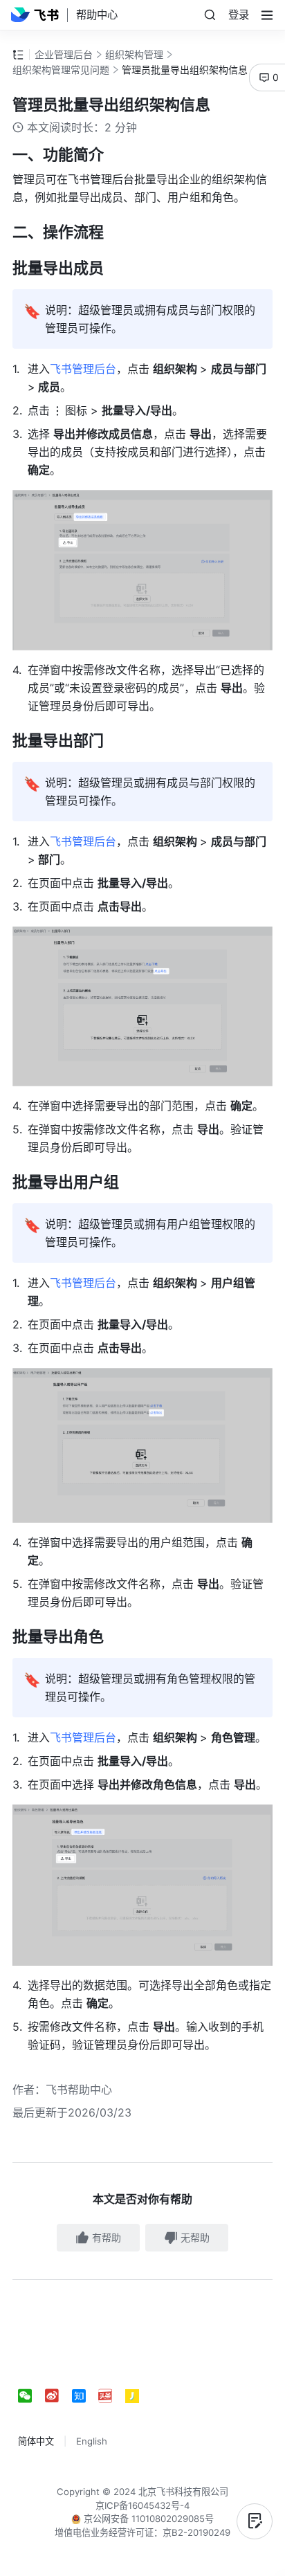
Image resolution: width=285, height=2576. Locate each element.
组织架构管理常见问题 (61, 70)
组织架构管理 (134, 54)
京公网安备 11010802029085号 (147, 2519)
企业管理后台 (64, 54)
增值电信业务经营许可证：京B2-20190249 (142, 2532)
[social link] (31, 2396)
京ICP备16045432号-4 (142, 2505)
